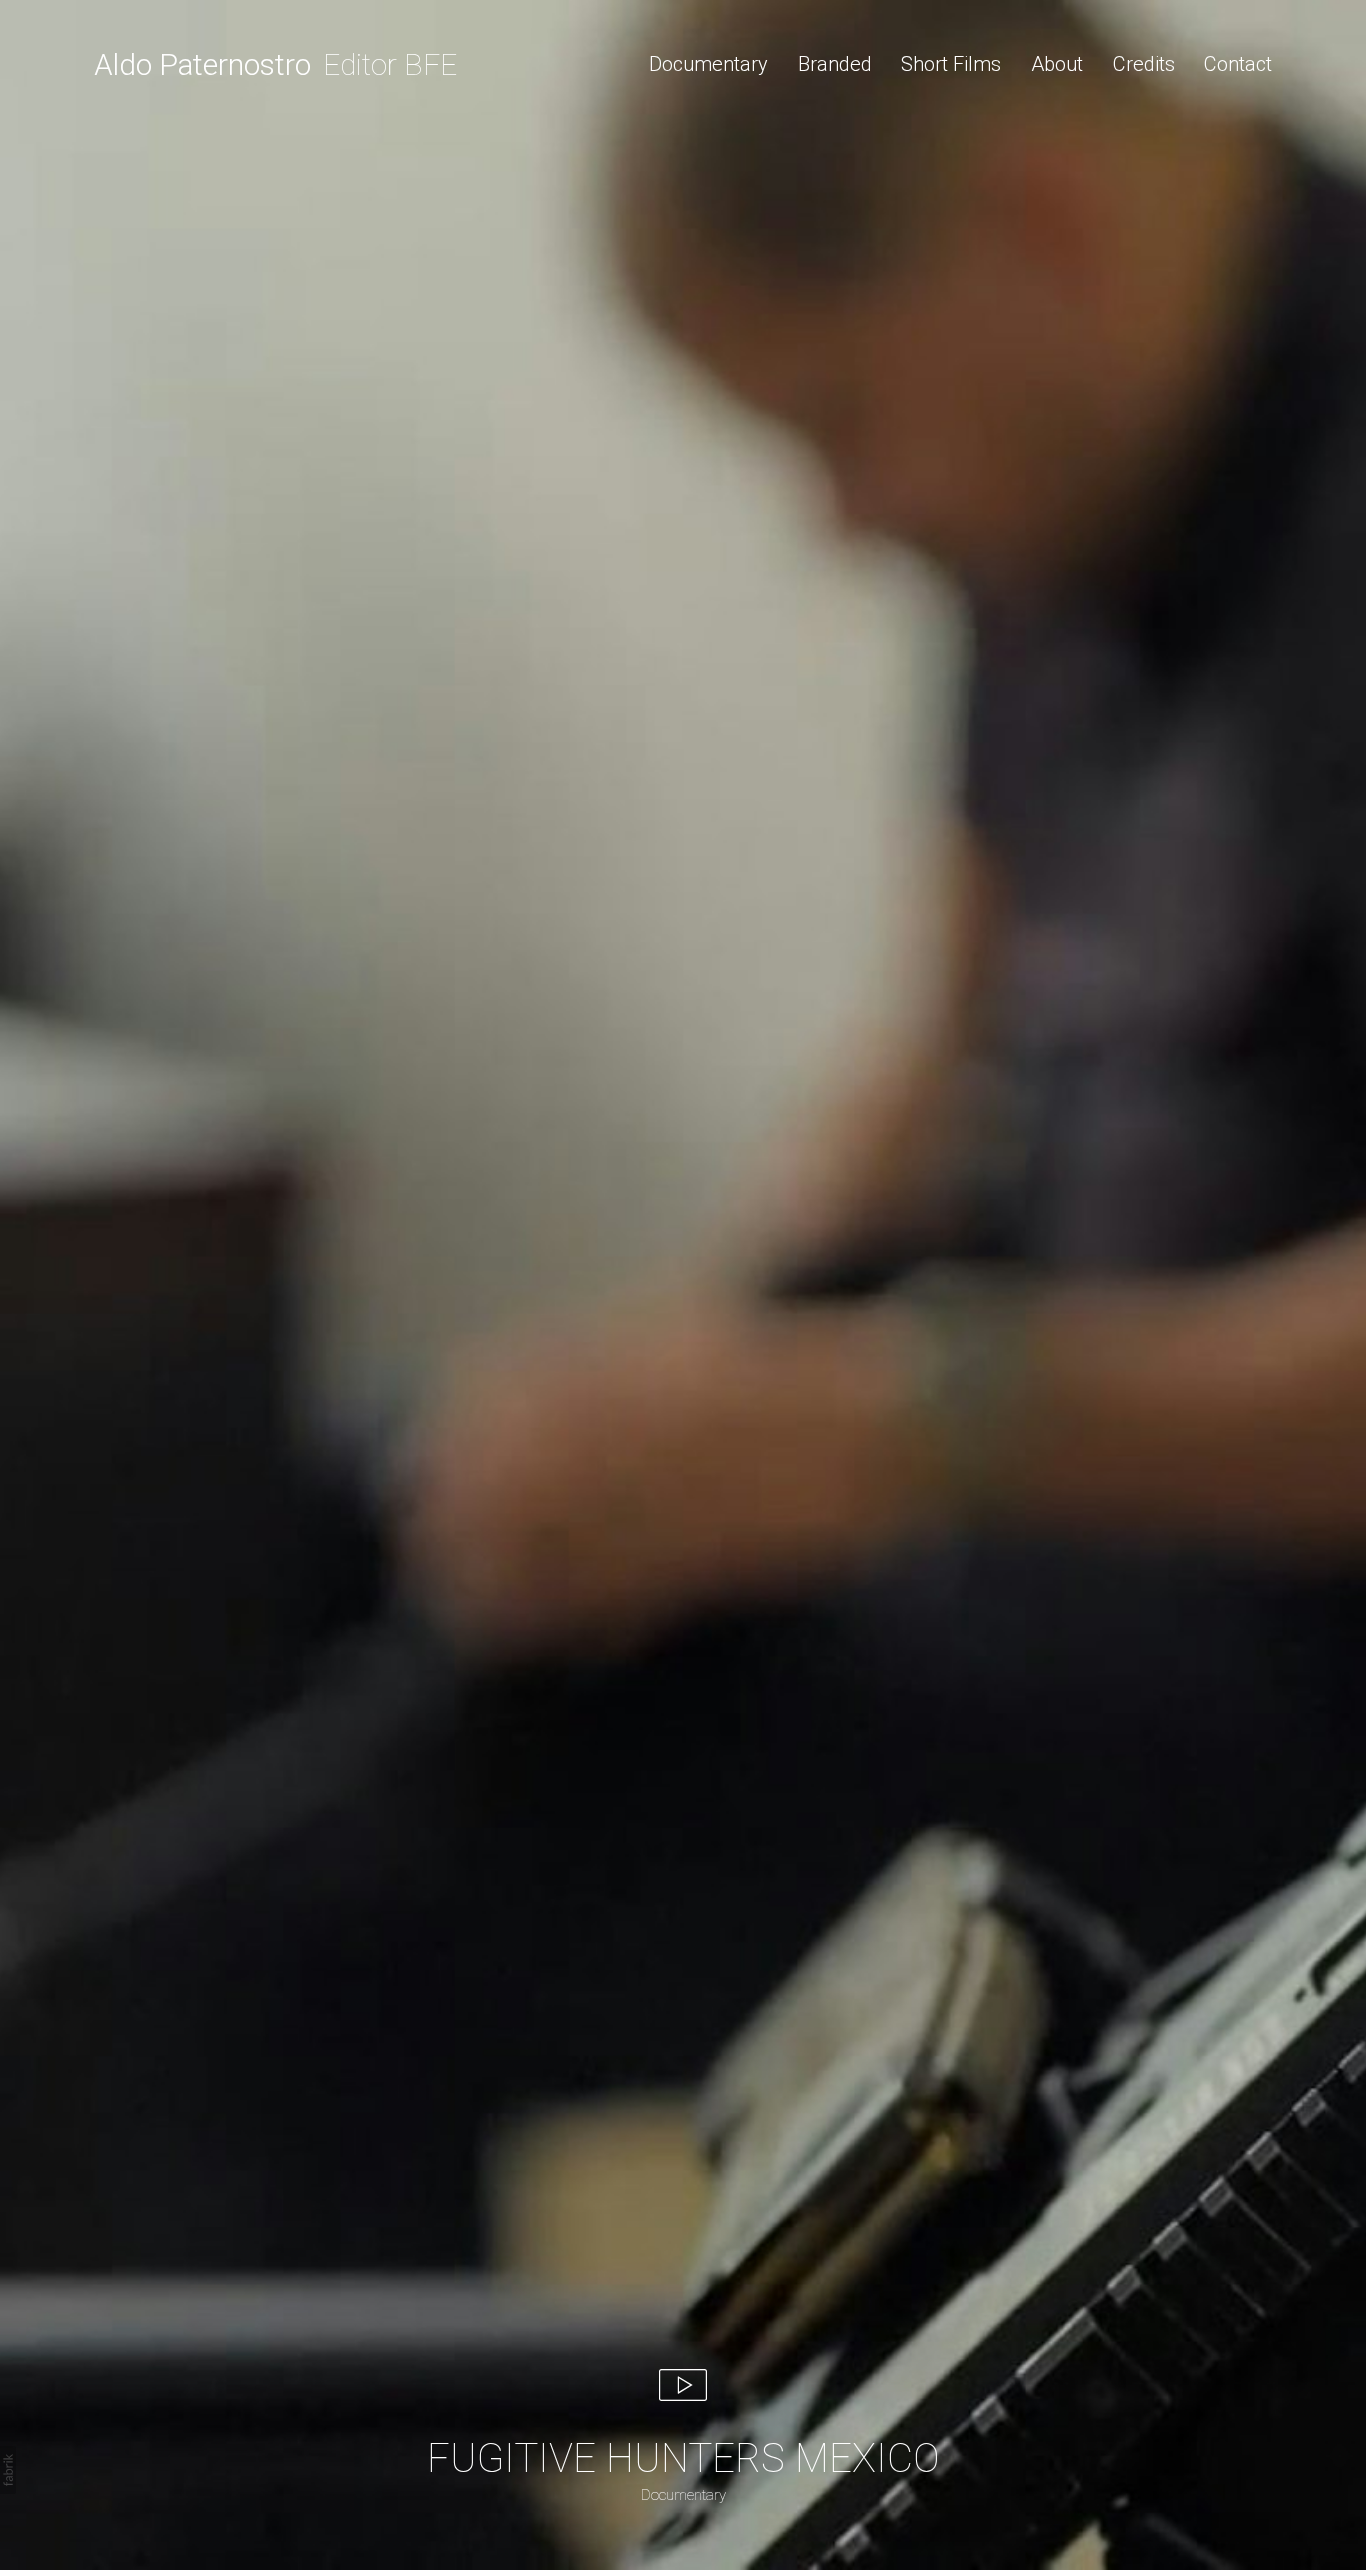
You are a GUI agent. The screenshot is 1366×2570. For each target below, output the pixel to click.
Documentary (708, 64)
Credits (1144, 64)
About (1057, 64)
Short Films (951, 64)
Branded (835, 64)
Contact (1238, 64)
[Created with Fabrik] (8, 2470)
